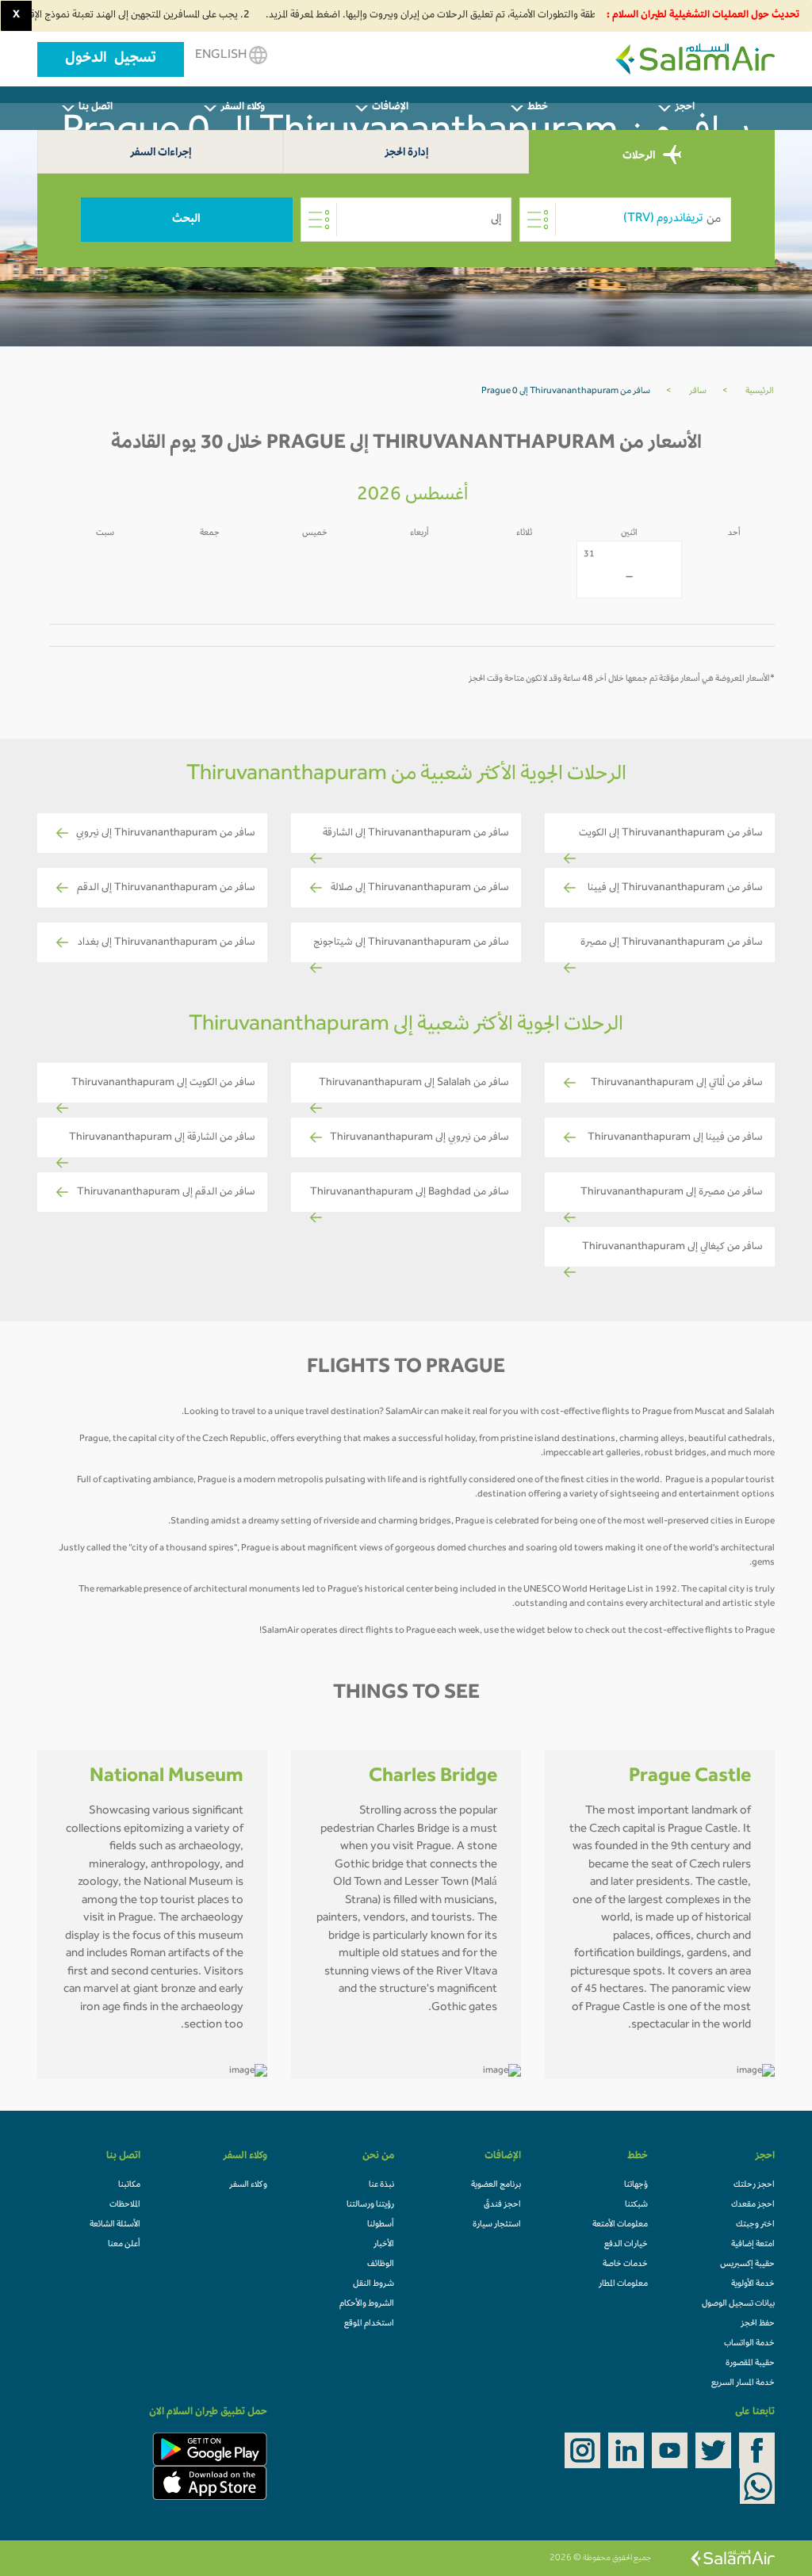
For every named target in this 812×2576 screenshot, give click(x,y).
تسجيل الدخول (111, 59)
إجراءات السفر (161, 153)
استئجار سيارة (497, 2225)
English (222, 55)
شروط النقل (373, 2284)
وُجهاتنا (636, 2185)
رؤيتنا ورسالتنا (370, 2205)
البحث (186, 220)
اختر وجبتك (755, 2225)
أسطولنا (381, 2225)
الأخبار (384, 2245)
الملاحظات (125, 2205)
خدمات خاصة (625, 2265)
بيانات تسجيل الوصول (738, 2304)
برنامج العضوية (496, 2185)
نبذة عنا (381, 2185)
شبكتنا (636, 2205)
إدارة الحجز (406, 153)
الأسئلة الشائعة (115, 2225)
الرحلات (640, 156)
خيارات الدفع (626, 2245)
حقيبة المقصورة (750, 2364)
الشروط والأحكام (367, 2304)
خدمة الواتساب (749, 2344)
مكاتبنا (129, 2185)
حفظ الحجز (758, 2324)
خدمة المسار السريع (743, 2383)
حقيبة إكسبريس (747, 2265)
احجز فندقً (502, 2205)
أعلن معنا (124, 2245)
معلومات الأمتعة (620, 2225)
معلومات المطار (623, 2284)
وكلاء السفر (248, 2185)
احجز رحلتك (754, 2185)
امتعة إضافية (753, 2245)
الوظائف (381, 2265)
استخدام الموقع (369, 2324)
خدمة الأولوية (753, 2284)
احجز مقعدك (753, 2205)
